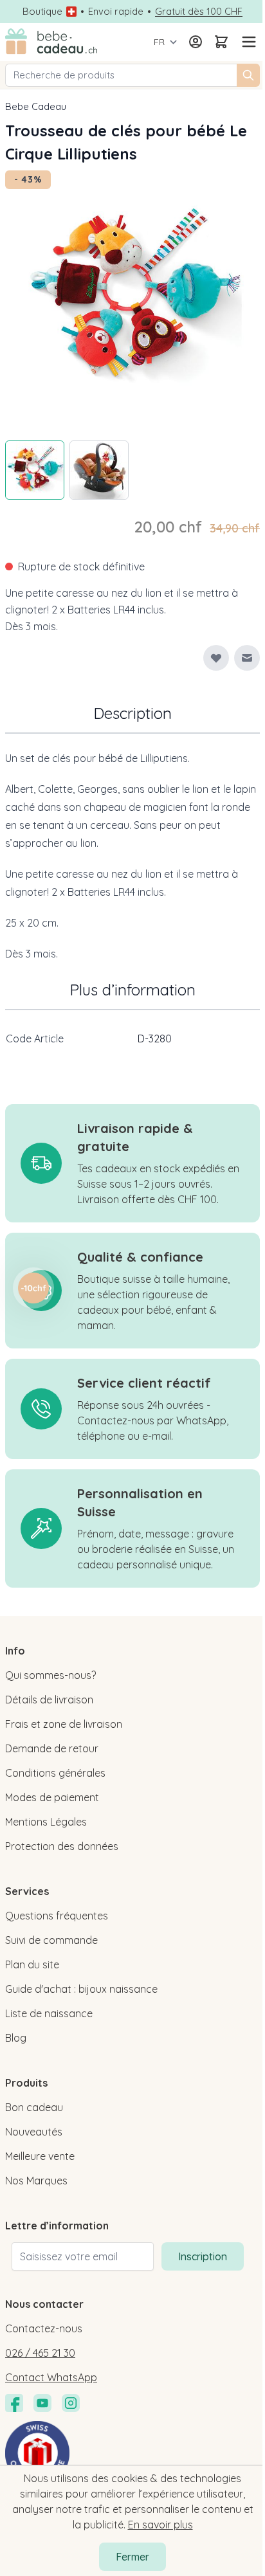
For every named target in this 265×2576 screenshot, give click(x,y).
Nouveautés (34, 2132)
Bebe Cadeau (36, 106)
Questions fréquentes (57, 1916)
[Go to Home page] (51, 42)
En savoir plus (160, 2525)
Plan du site (32, 1964)
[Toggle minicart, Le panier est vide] (221, 42)
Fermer (132, 2557)
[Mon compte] (196, 42)
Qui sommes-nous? (50, 1675)
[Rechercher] (248, 75)
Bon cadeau (34, 2107)
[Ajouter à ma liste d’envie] (216, 658)
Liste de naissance (49, 2013)
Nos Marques (36, 2181)
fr (159, 42)
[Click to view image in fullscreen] (132, 298)
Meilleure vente (40, 2156)
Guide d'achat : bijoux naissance (81, 1989)
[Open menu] (247, 42)
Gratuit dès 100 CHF (199, 12)
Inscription (203, 2256)
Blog (16, 2038)
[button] (33, 1288)
